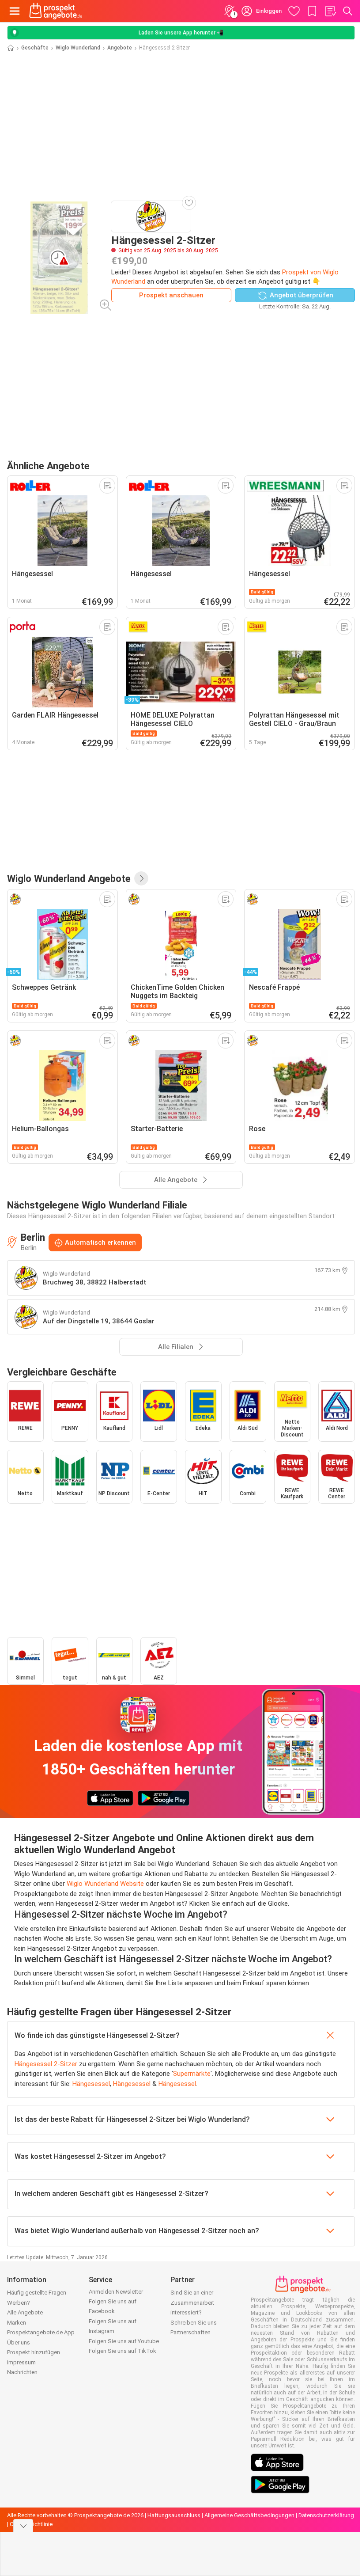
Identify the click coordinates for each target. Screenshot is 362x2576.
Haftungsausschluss (174, 2515)
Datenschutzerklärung (326, 2515)
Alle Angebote (25, 2312)
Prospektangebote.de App (41, 2332)
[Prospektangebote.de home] (56, 11)
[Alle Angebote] (141, 878)
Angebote (120, 48)
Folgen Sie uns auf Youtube (124, 2341)
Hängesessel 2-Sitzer (46, 2064)
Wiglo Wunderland (78, 48)
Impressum (21, 2362)
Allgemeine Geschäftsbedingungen (249, 2515)
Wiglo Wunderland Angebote (69, 878)
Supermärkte (192, 2074)
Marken (17, 2323)
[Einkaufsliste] (330, 11)
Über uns (19, 2342)
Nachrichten (22, 2372)
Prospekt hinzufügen (34, 2352)
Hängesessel (91, 2084)
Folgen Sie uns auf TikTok (123, 2351)
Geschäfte (35, 48)
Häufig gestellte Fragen (37, 2293)
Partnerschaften (190, 2332)
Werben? (19, 2303)
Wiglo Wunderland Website (105, 1884)
